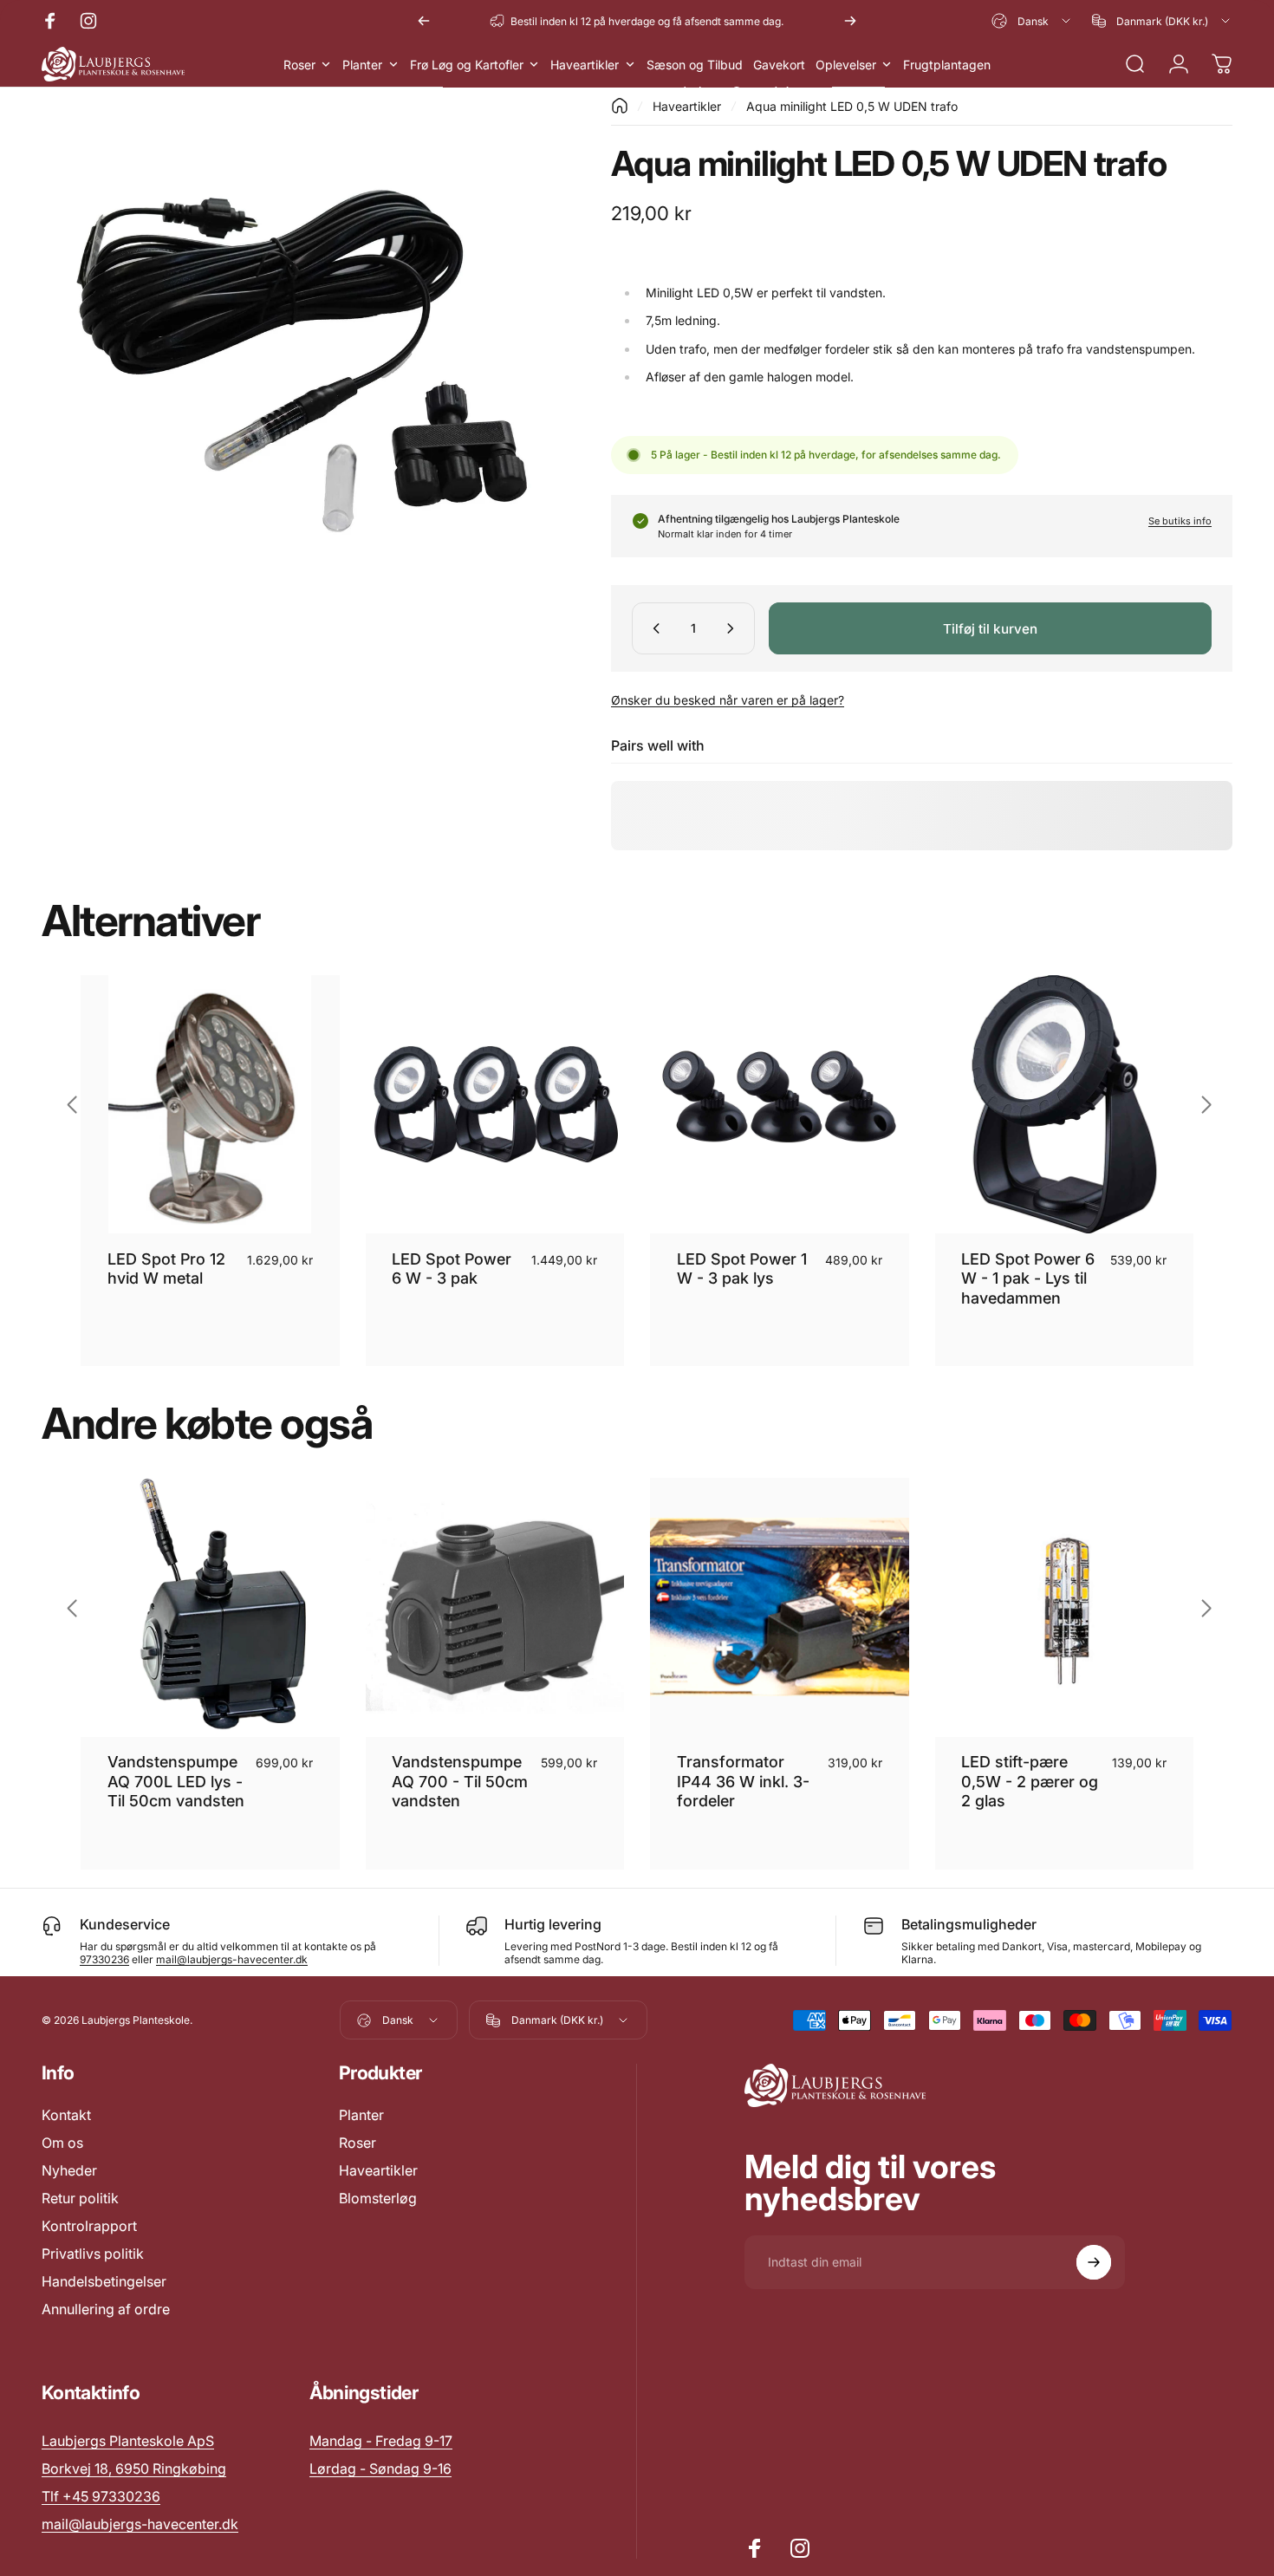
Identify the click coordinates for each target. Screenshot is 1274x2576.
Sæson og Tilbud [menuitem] (695, 65)
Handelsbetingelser (104, 2281)
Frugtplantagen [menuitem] (947, 65)
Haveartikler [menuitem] (585, 65)
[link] (381, 2441)
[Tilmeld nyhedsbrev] (1094, 2262)
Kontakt (66, 2115)
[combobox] (1032, 21)
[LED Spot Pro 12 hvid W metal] (210, 1105)
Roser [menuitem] (299, 65)
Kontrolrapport (89, 2226)
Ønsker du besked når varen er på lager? (728, 700)
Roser (357, 2143)
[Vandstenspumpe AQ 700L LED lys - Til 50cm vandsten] (210, 1607)
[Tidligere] (424, 21)
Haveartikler (687, 106)
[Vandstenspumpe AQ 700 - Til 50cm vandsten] (495, 1607)
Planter (361, 2115)
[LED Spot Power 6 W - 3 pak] (495, 1105)
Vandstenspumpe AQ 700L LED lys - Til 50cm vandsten (176, 1781)
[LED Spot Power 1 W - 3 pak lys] (780, 1105)
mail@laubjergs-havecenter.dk (232, 1959)
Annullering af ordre (106, 2309)
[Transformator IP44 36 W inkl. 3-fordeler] (780, 1607)
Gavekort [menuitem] (779, 65)
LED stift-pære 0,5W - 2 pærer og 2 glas (1030, 1781)
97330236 (104, 1959)
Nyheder (69, 2170)
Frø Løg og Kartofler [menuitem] (467, 65)
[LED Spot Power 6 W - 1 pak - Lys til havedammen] (1065, 1105)
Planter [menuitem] (362, 65)
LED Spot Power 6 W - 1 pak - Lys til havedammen (1028, 1278)
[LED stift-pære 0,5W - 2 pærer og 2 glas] (1065, 1607)
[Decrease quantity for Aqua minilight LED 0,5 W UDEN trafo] (653, 628)
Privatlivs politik (93, 2254)
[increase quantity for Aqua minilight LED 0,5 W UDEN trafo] (734, 628)
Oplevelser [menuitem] (846, 65)
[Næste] (850, 21)
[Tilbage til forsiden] (620, 106)
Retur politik (80, 2198)
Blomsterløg (378, 2198)
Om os (62, 2143)
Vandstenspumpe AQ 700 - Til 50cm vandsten (460, 1781)
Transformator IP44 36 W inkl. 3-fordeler (743, 1781)
